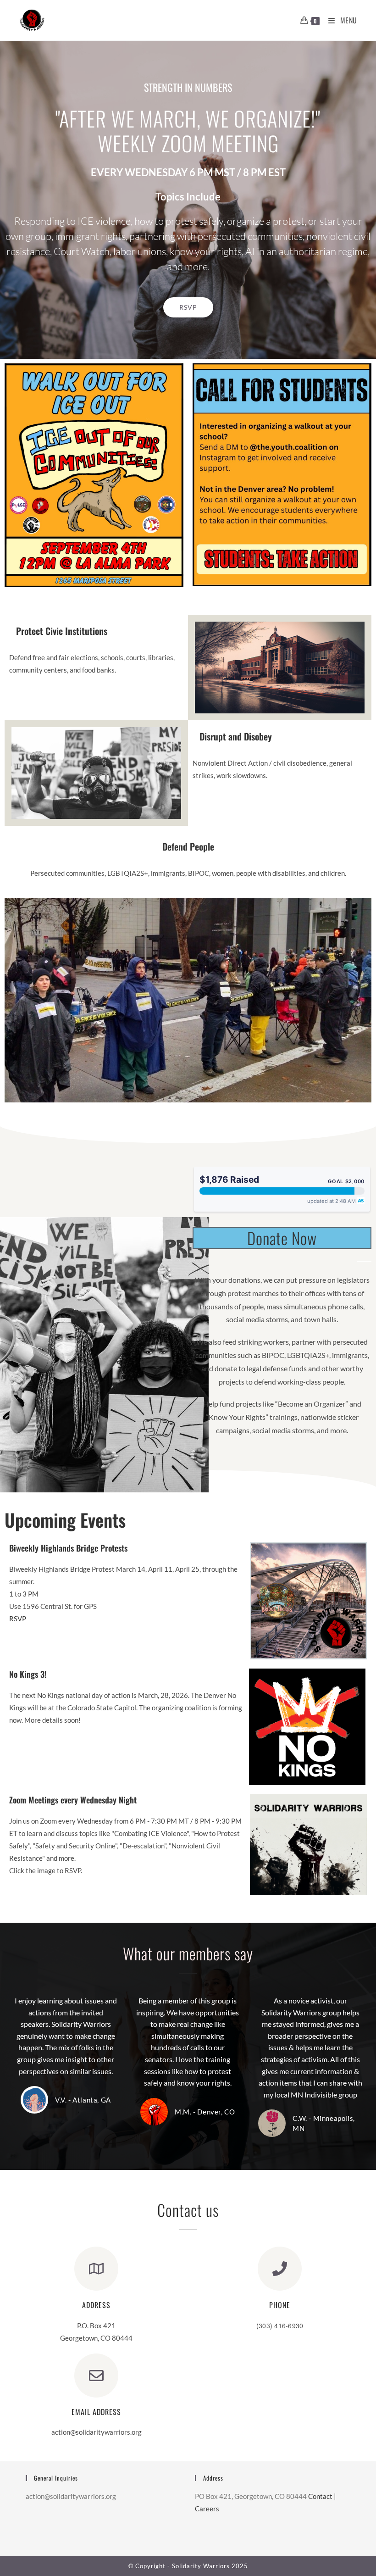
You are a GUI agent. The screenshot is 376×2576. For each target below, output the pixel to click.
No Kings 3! (28, 1674)
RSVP (18, 1619)
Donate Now (282, 1238)
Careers (207, 2509)
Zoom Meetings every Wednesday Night (73, 1800)
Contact (320, 2496)
